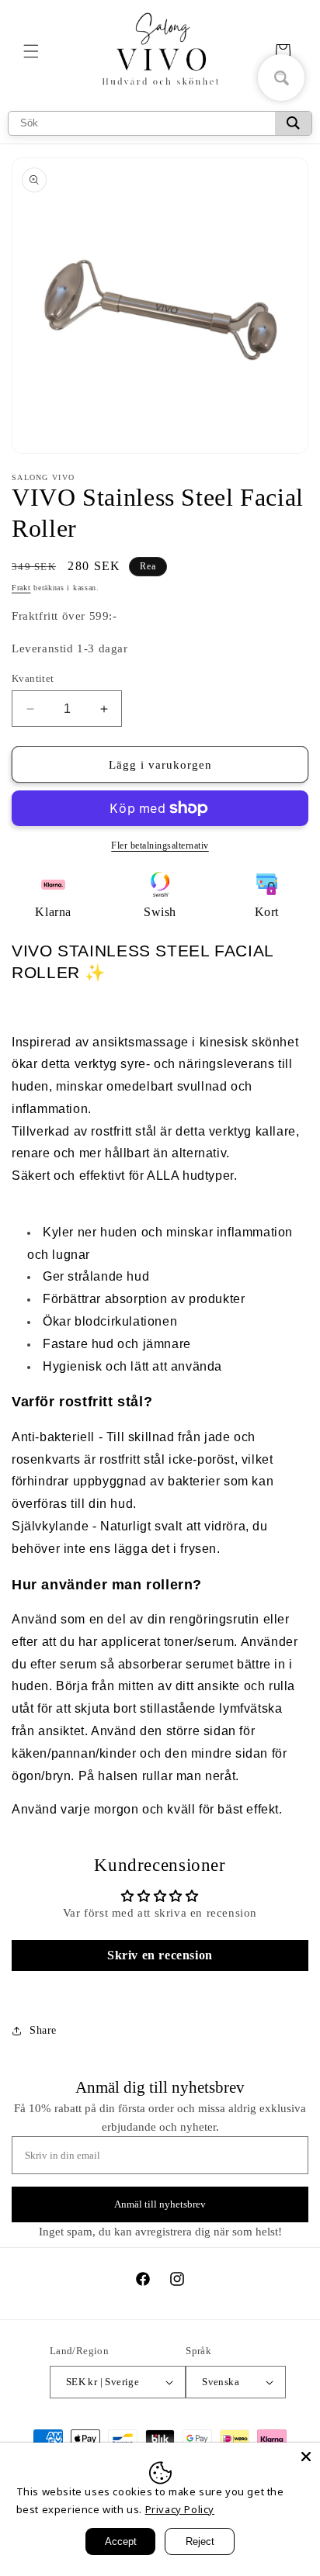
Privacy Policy (180, 2509)
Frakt (21, 588)
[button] (31, 51)
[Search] (293, 123)
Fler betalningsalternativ (160, 845)
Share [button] (43, 2030)
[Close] (306, 2457)
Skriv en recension (160, 1955)
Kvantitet (33, 678)
